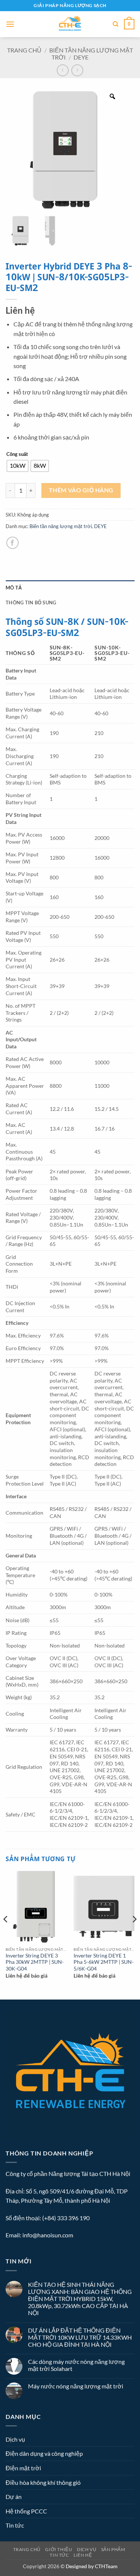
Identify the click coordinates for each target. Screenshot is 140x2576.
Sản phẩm (113, 2549)
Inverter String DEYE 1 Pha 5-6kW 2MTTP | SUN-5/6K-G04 (104, 1962)
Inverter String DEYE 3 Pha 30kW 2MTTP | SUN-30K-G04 (35, 1962)
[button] (10, 24)
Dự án (14, 2497)
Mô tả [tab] (14, 588)
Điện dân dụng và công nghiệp (44, 2453)
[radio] (18, 466)
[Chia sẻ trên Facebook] (13, 543)
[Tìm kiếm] (116, 24)
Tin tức (15, 2525)
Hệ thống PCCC (26, 2511)
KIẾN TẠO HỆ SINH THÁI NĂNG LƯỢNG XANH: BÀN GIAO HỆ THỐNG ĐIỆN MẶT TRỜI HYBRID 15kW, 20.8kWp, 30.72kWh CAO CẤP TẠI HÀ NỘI (80, 2299)
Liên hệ (83, 2555)
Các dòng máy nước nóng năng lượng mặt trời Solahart (76, 2365)
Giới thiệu (59, 2549)
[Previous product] (77, 70)
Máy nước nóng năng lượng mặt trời (76, 2386)
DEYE (81, 57)
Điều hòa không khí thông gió (43, 2482)
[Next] (134, 1934)
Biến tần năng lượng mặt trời (61, 526)
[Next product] (63, 70)
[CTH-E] (70, 24)
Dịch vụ (15, 2439)
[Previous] (6, 1934)
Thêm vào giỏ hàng (81, 490)
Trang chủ (24, 50)
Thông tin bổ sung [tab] (31, 603)
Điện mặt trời (23, 2468)
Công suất (17, 454)
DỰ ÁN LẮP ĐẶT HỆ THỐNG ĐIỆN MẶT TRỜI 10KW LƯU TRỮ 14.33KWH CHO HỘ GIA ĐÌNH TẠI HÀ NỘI (80, 2337)
